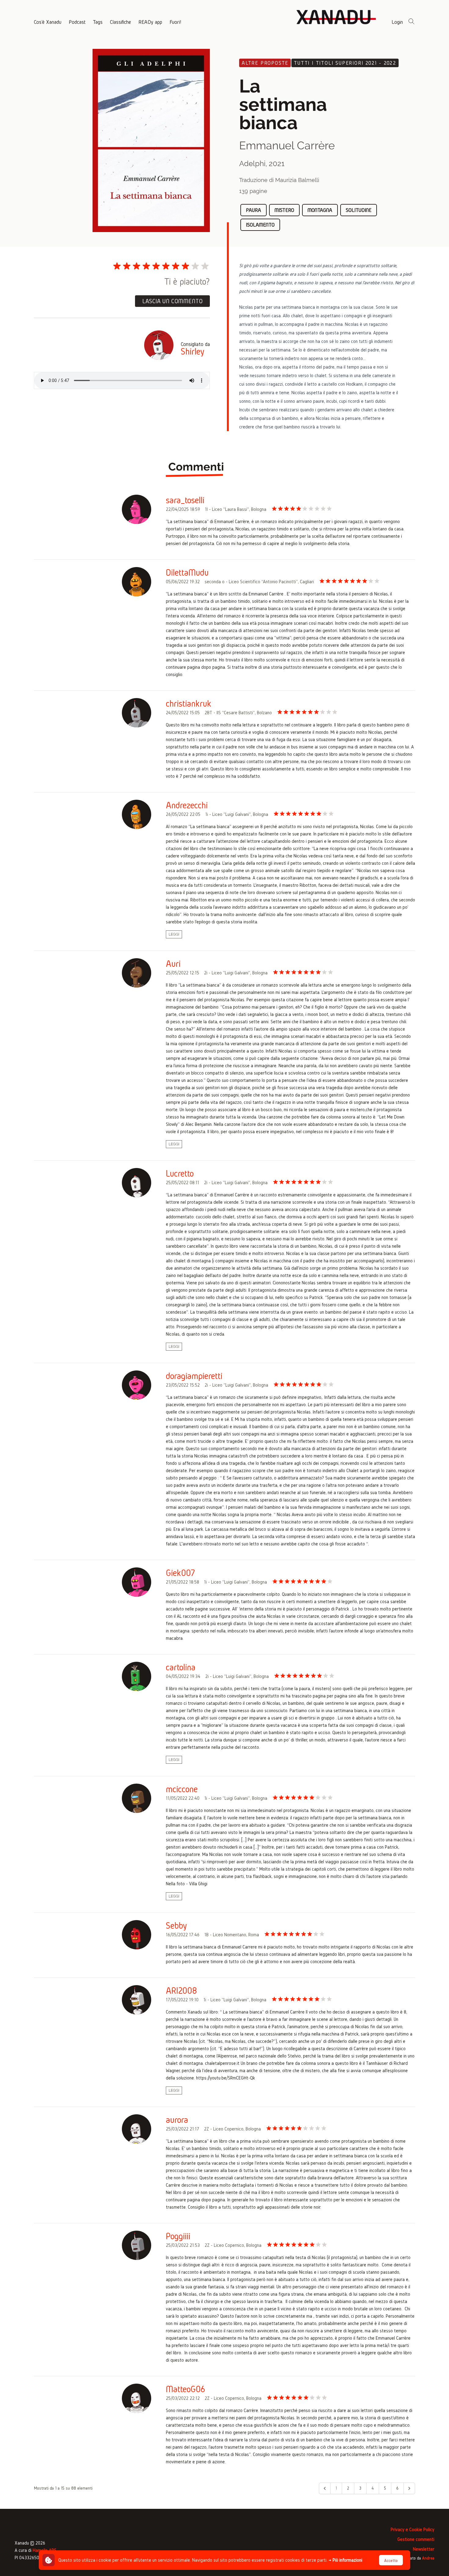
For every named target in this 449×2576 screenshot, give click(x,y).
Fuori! (175, 22)
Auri (173, 964)
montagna (320, 210)
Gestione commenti (416, 2539)
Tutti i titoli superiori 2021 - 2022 (345, 63)
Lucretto (180, 1173)
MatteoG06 (186, 2389)
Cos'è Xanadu (48, 22)
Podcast (77, 22)
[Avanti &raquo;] (409, 2488)
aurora (177, 2120)
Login (397, 22)
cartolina (181, 1667)
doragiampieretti (194, 1376)
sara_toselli (185, 500)
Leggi (174, 934)
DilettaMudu (187, 573)
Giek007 (181, 1573)
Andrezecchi (187, 805)
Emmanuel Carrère (287, 145)
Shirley (193, 351)
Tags (98, 22)
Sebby (176, 1926)
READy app (150, 22)
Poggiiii (178, 2236)
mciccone (182, 1789)
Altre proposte (265, 63)
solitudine (359, 210)
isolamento (260, 225)
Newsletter (424, 2549)
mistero (284, 210)
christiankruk (189, 704)
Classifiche (120, 22)
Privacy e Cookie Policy (412, 2529)
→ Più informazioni (345, 2560)
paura (254, 210)
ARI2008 (181, 1991)
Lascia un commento (172, 301)
